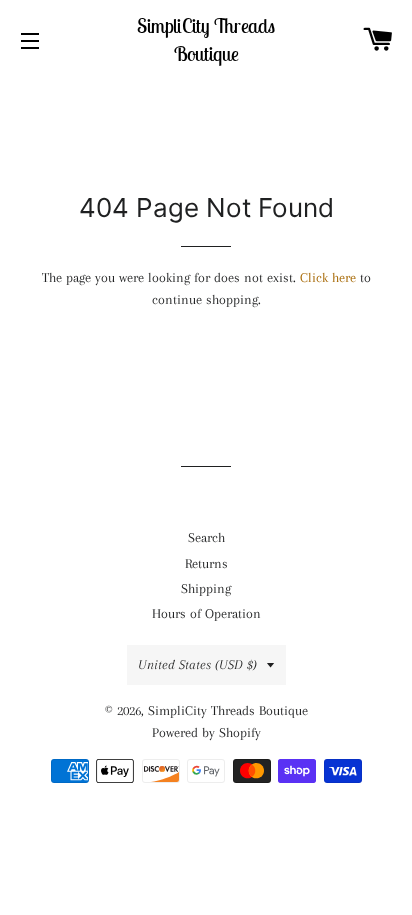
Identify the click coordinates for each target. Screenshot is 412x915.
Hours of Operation (206, 613)
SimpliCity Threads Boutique (206, 39)
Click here (328, 277)
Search (206, 537)
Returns (206, 563)
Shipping (206, 588)
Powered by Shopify (206, 732)
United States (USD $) (197, 664)
